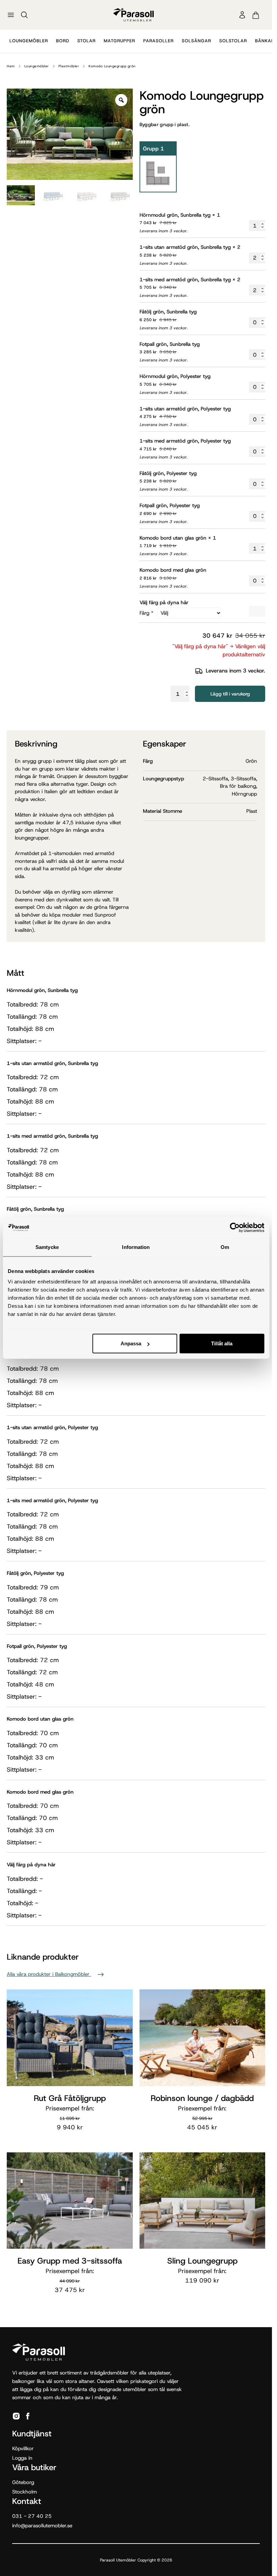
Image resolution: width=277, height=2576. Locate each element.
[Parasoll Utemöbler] (133, 15)
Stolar (86, 41)
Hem (11, 66)
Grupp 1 (153, 149)
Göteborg (23, 2482)
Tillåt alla (222, 1343)
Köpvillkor (23, 2449)
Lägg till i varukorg (230, 694)
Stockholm (24, 2492)
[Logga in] (242, 15)
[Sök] (24, 15)
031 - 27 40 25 (32, 2516)
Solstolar (233, 41)
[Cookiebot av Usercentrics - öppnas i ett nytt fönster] (235, 1227)
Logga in (22, 2458)
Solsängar (196, 41)
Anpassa (131, 1343)
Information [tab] (136, 1247)
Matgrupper (119, 41)
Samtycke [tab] (47, 1247)
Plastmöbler (69, 66)
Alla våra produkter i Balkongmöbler (49, 1974)
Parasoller (158, 41)
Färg (146, 613)
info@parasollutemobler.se (42, 2526)
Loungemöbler (29, 41)
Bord (63, 41)
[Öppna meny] (11, 15)
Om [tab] (225, 1247)
